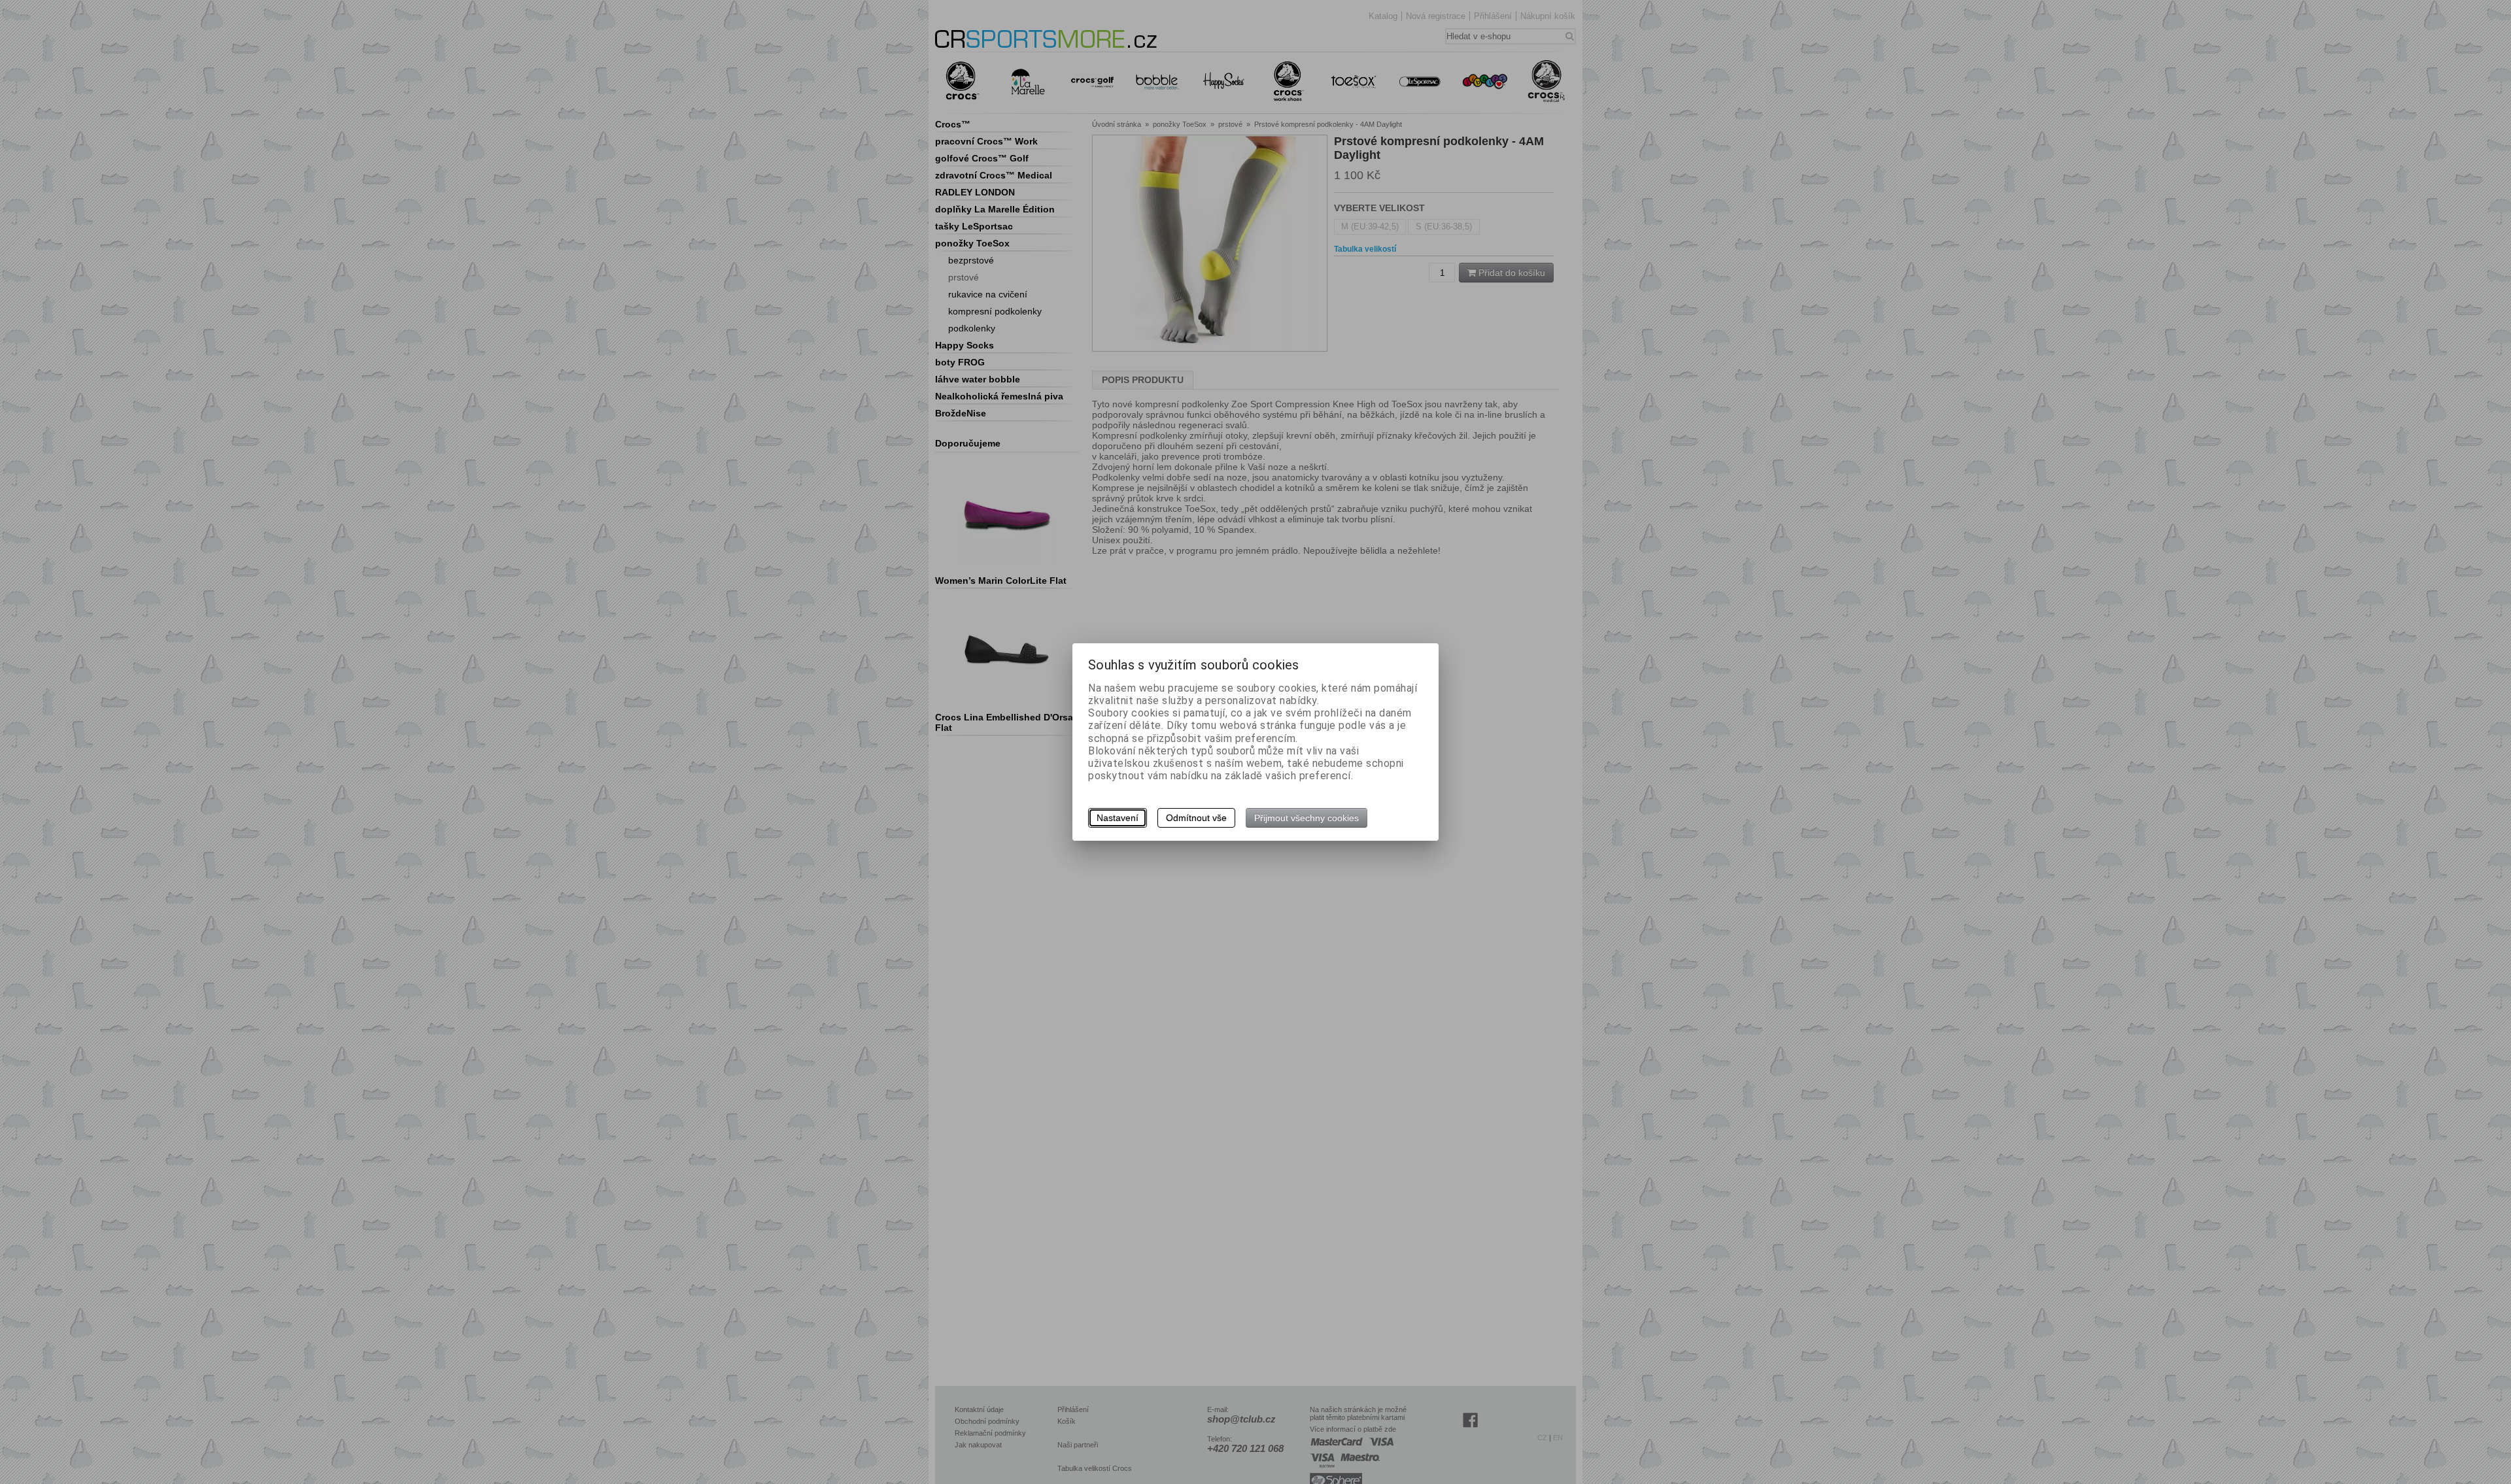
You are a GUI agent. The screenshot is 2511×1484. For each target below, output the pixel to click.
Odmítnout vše (1196, 818)
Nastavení (1118, 818)
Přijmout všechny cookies (1307, 818)
